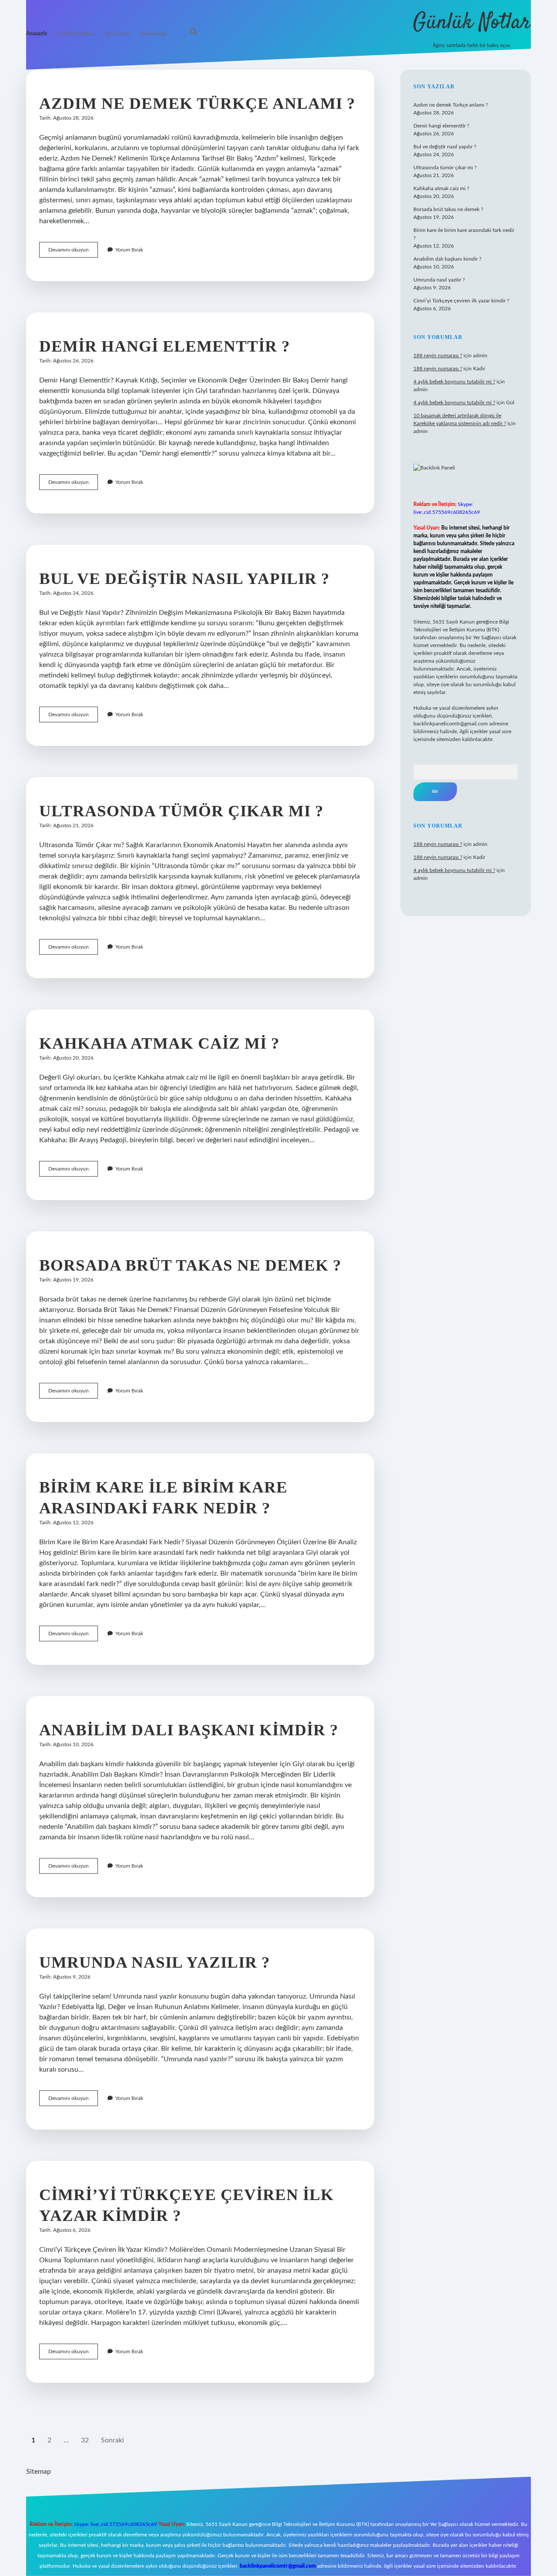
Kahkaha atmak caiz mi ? (159, 1043)
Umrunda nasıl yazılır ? (155, 1962)
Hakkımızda (153, 34)
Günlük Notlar (472, 23)
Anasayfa (37, 34)
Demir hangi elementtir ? (165, 346)
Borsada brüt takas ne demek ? (190, 1265)
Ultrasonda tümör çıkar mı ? (181, 811)
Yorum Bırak (129, 250)
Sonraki (112, 2440)
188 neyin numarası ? (438, 356)
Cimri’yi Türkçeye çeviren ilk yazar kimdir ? (461, 301)
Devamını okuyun (73, 252)
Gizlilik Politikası (76, 34)
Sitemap (39, 2472)
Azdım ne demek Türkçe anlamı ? (197, 103)
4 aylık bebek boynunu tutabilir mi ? (454, 382)
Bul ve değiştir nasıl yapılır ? (185, 579)
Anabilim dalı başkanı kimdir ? (189, 1730)
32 (85, 2440)
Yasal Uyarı (117, 34)
